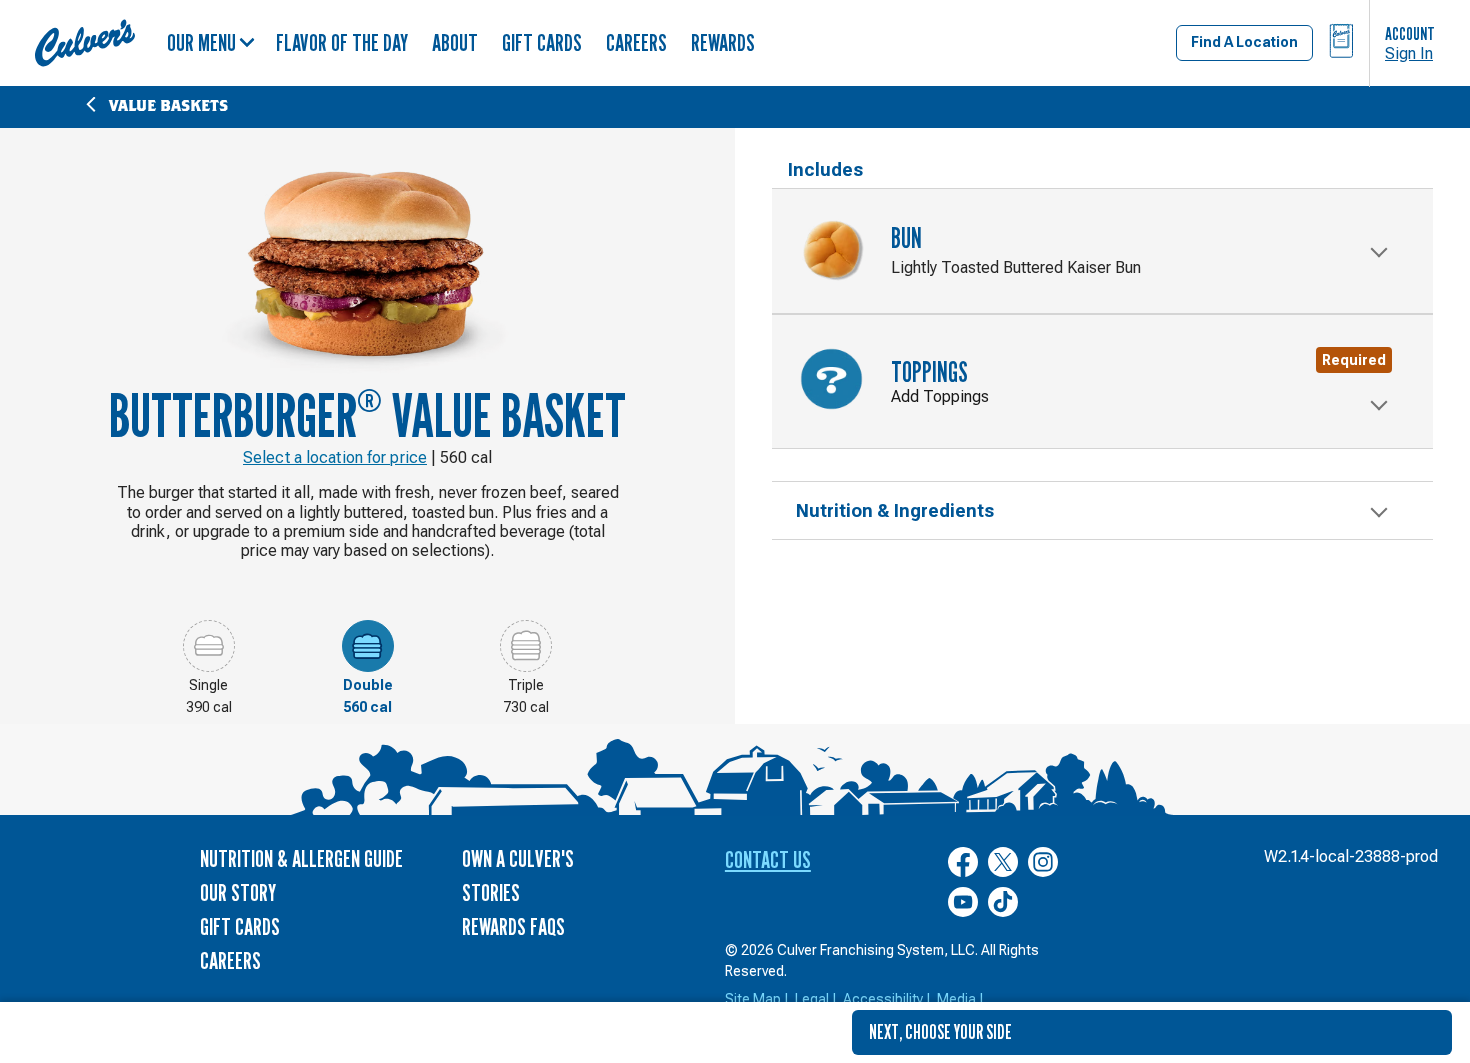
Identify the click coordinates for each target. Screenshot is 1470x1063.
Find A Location (1244, 42)
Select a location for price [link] (335, 457)
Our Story (238, 892)
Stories (491, 892)
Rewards (723, 42)
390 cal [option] (209, 707)
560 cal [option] (367, 707)
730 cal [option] (526, 707)
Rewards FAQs (513, 926)
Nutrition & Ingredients (895, 510)
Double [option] (368, 685)
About (455, 42)
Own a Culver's (518, 858)
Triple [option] (526, 685)
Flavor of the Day (342, 42)
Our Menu (201, 42)
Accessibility (883, 999)
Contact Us (768, 859)
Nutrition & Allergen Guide (301, 858)
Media (956, 999)
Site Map (753, 999)
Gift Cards (542, 42)
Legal (812, 999)
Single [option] (208, 685)
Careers (636, 42)
